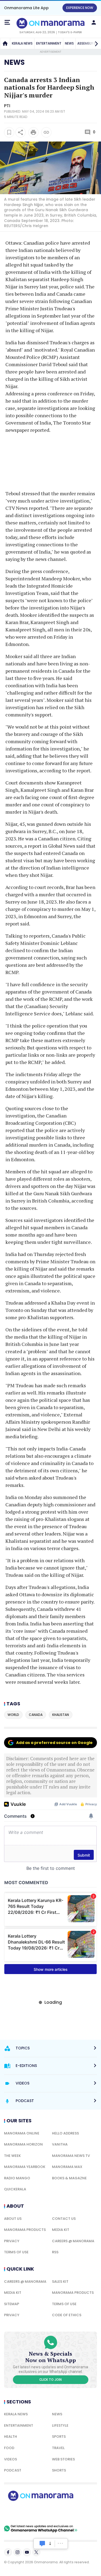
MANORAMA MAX (67, 2167)
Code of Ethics (67, 2315)
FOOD (9, 2448)
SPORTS (59, 2437)
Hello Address (65, 2133)
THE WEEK (12, 2156)
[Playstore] (22, 2513)
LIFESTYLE (60, 2425)
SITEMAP (12, 2304)
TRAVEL (58, 2448)
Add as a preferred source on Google (54, 1743)
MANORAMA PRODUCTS (25, 2230)
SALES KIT (60, 2282)
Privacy (12, 2241)
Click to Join (50, 2380)
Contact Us (64, 2219)
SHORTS (59, 2470)
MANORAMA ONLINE (22, 2133)
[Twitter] (36, 2552)
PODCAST (13, 2470)
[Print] (33, 132)
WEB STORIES (63, 2459)
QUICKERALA (15, 2189)
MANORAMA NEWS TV (71, 2156)
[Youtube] (27, 2552)
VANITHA (60, 2144)
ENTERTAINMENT (49, 43)
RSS (55, 2252)
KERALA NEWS (22, 43)
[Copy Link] (46, 132)
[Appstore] (59, 2513)
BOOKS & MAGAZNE (69, 2178)
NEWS (69, 43)
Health (11, 2437)
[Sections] (7, 22)
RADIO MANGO (17, 2178)
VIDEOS (11, 2459)
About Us (13, 2219)
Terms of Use (16, 2252)
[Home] (5, 43)
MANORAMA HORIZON (23, 2144)
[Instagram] (18, 2552)
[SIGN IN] (94, 22)
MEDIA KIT (61, 2230)
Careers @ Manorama (73, 2241)
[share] (20, 132)
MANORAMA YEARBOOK (25, 2167)
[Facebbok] (8, 2552)
